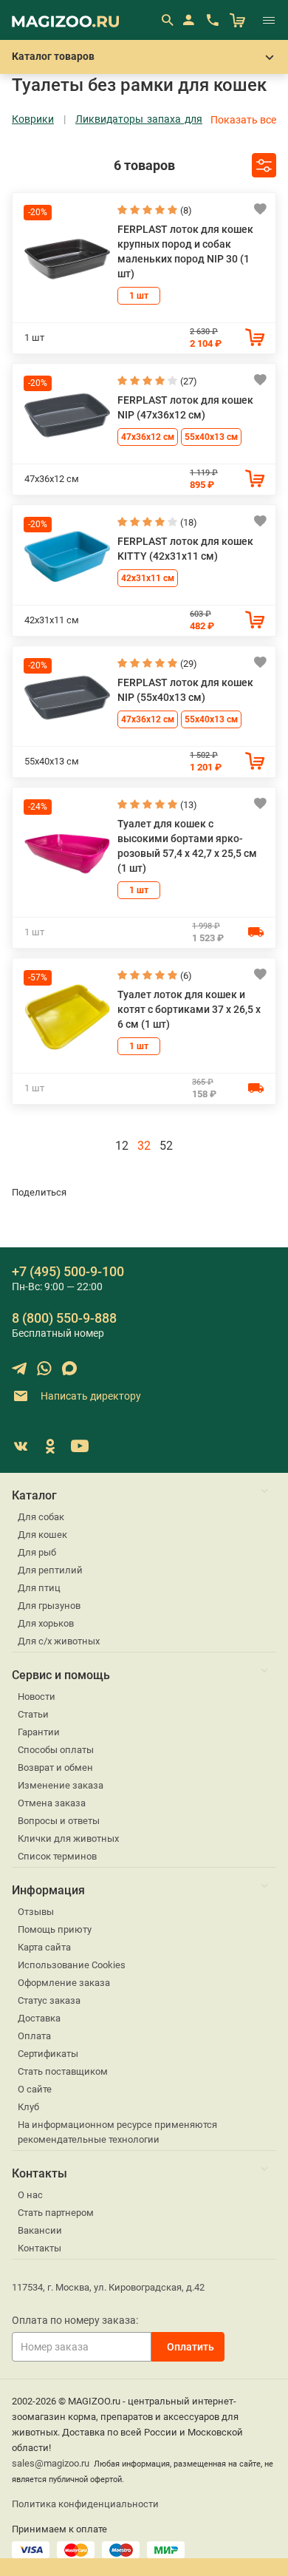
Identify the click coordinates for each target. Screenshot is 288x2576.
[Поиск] (167, 20)
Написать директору (90, 1396)
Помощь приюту (55, 1929)
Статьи (33, 1714)
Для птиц (39, 1588)
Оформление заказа (64, 1983)
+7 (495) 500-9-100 (68, 1271)
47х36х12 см (148, 437)
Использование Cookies (72, 1965)
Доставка (39, 2018)
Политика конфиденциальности (85, 2504)
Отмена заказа (52, 1803)
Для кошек (42, 1535)
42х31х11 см (148, 578)
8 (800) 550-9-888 (64, 1318)
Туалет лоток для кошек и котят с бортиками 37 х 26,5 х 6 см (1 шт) (189, 1009)
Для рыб (37, 1552)
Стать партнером (56, 2213)
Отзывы (36, 1912)
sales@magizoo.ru (51, 2463)
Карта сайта (44, 1947)
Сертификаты (48, 2054)
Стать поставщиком (63, 2071)
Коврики (33, 119)
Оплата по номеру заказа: (75, 2320)
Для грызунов (49, 1606)
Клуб (28, 2107)
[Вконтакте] (21, 1446)
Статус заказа (49, 2000)
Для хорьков (46, 1623)
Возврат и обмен (55, 1767)
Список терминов (57, 1856)
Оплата (34, 2036)
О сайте (35, 2089)
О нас (30, 2195)
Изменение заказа (61, 1785)
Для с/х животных (59, 1641)
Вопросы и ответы (59, 1821)
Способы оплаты (56, 1750)
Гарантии (39, 1732)
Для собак (41, 1517)
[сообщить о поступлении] (256, 932)
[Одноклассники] (50, 1446)
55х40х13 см (211, 437)
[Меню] (269, 20)
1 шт (139, 296)
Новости (37, 1697)
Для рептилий (50, 1570)
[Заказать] (255, 337)
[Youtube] (80, 1446)
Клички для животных (68, 1838)
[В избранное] (260, 209)
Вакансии (40, 2230)
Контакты (40, 2248)
